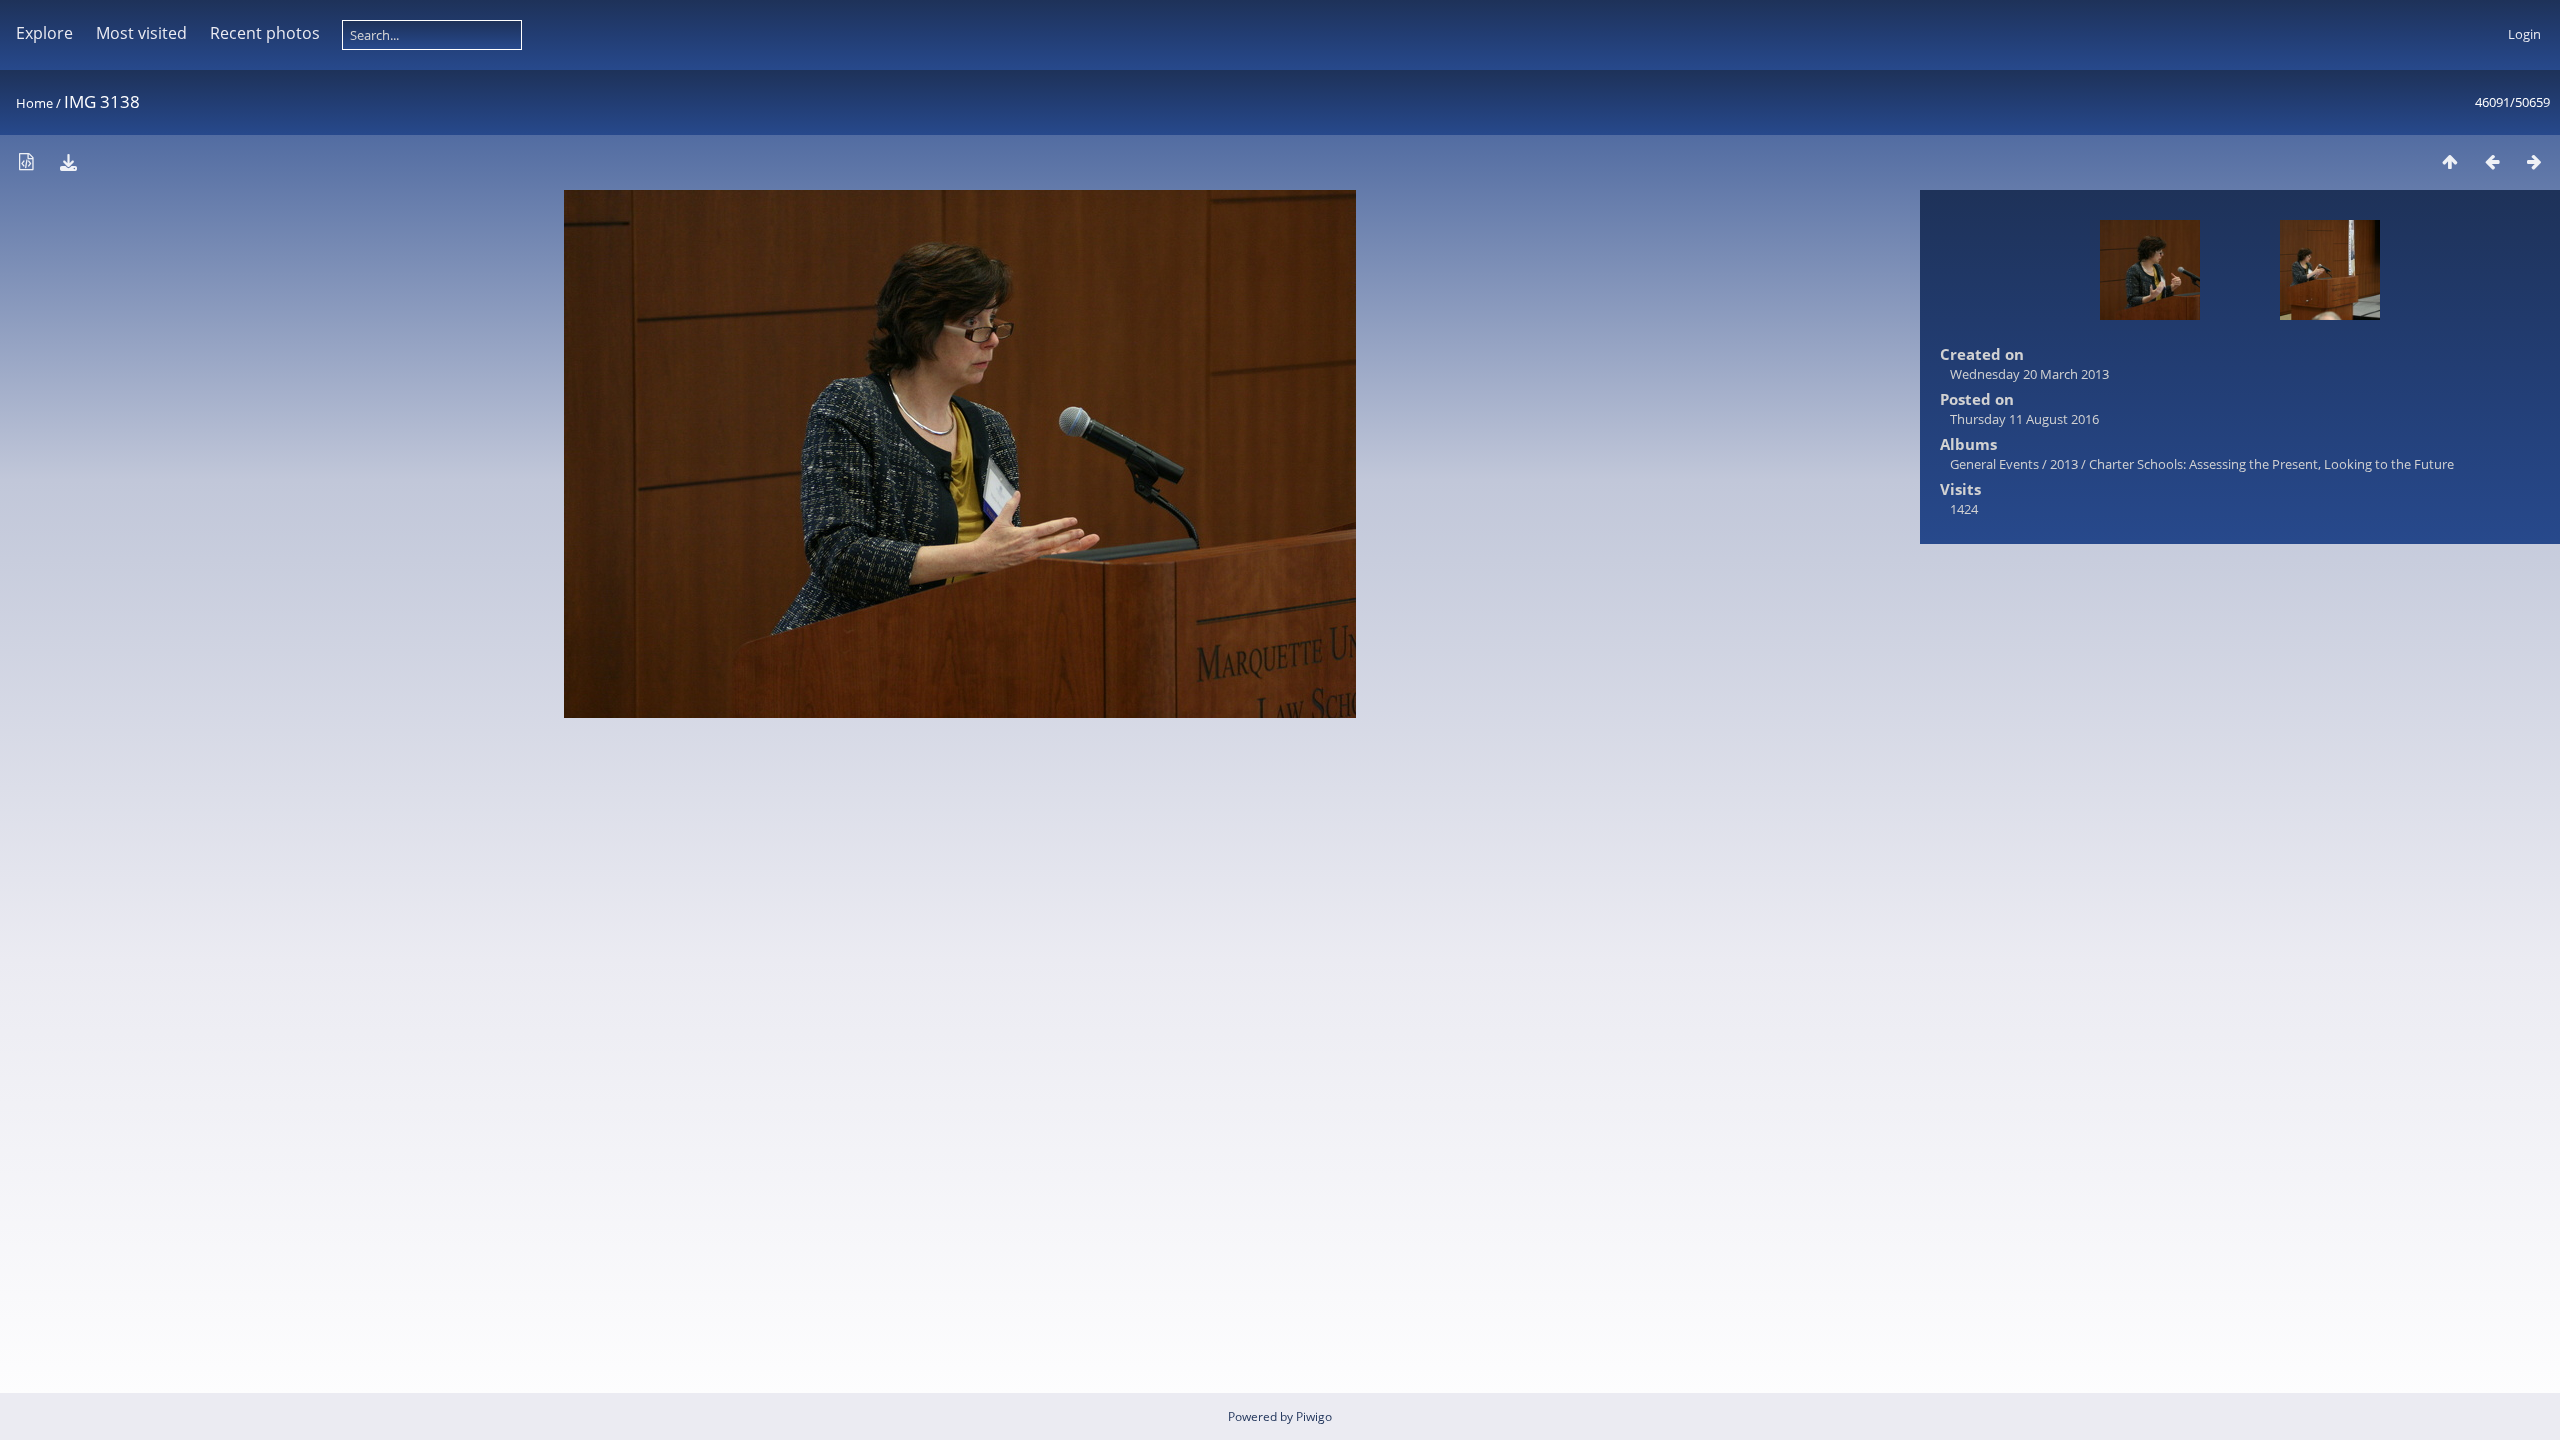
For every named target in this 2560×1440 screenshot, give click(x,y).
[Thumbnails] (2450, 161)
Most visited (141, 33)
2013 (2064, 464)
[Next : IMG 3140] (2534, 161)
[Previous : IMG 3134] (2492, 161)
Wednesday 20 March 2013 (2029, 374)
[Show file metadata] (26, 161)
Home (34, 103)
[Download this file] (68, 161)
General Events (1994, 464)
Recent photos (265, 33)
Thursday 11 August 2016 (2024, 419)
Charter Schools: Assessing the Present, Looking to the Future (2271, 464)
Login (2524, 34)
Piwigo (1314, 1416)
